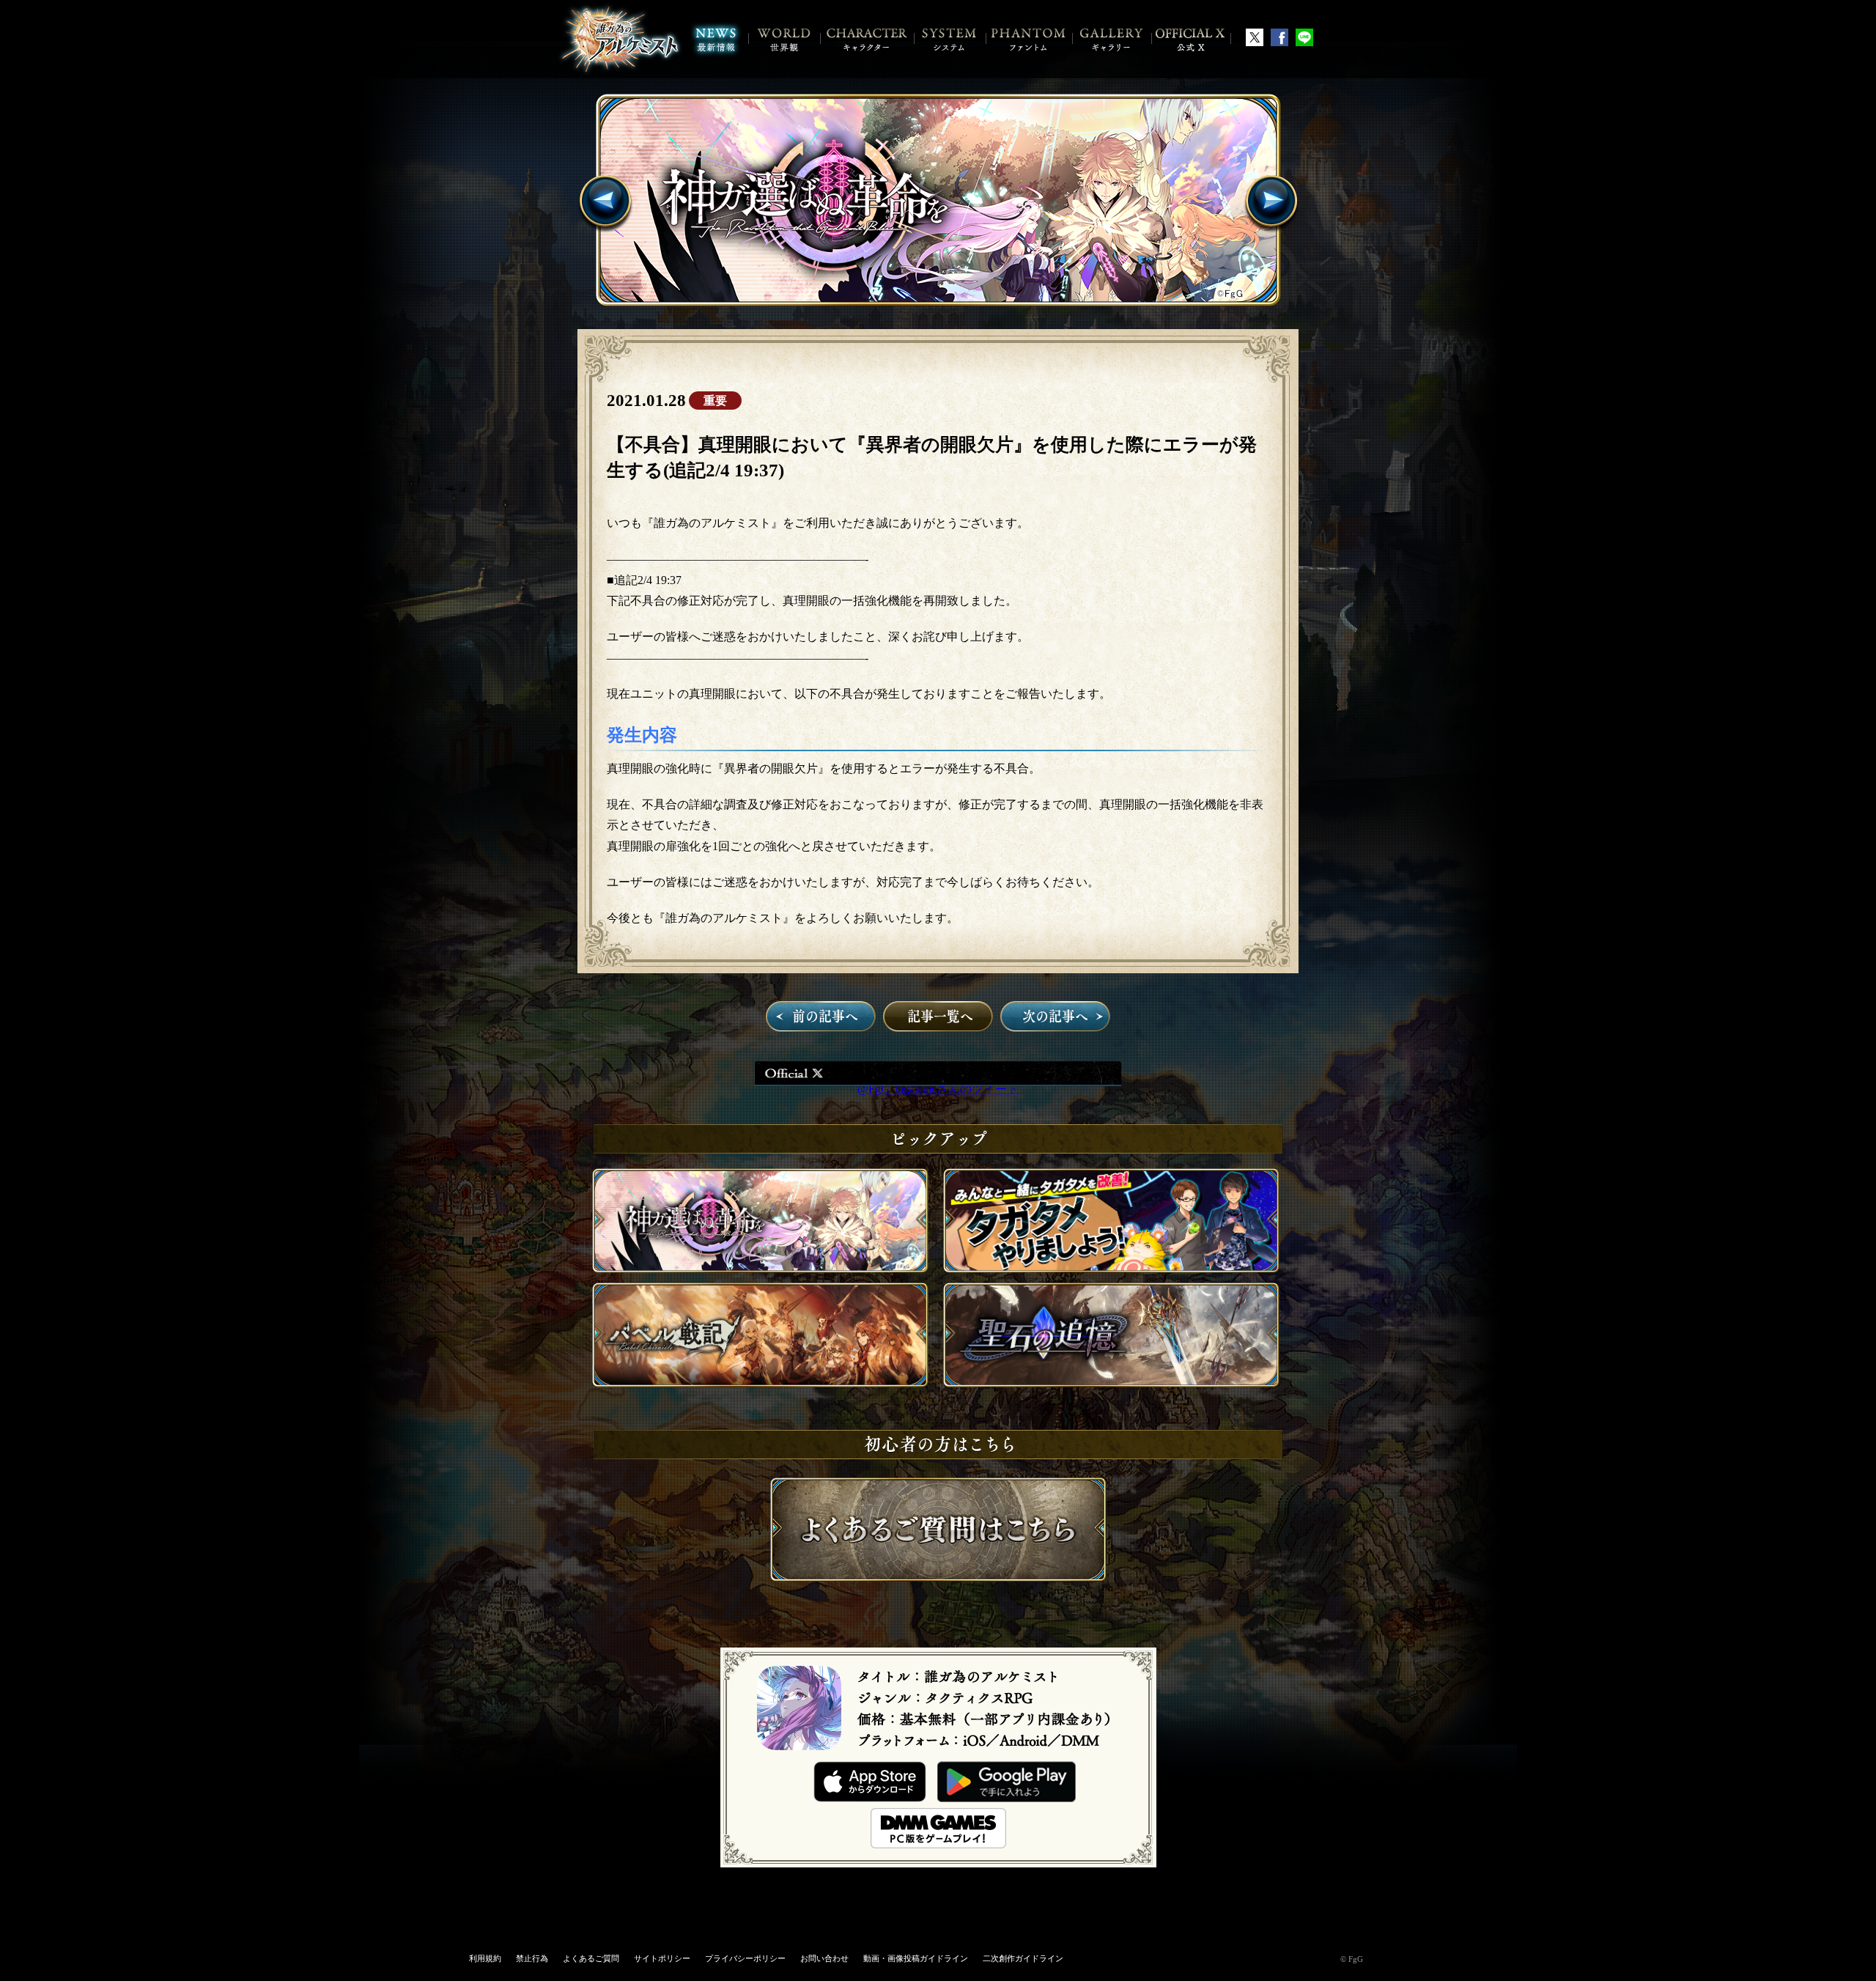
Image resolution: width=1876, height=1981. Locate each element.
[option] (938, 200)
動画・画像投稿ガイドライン (916, 1958)
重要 (715, 401)
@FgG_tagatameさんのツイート (938, 1089)
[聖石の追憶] (1111, 1383)
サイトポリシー (662, 1958)
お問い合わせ (824, 1958)
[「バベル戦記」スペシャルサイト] (760, 1383)
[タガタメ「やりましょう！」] (1111, 1269)
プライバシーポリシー (745, 1958)
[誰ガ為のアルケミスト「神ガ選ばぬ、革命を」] (938, 200)
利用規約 (485, 1958)
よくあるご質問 (591, 1958)
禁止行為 (532, 1958)
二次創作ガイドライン (1023, 1958)
